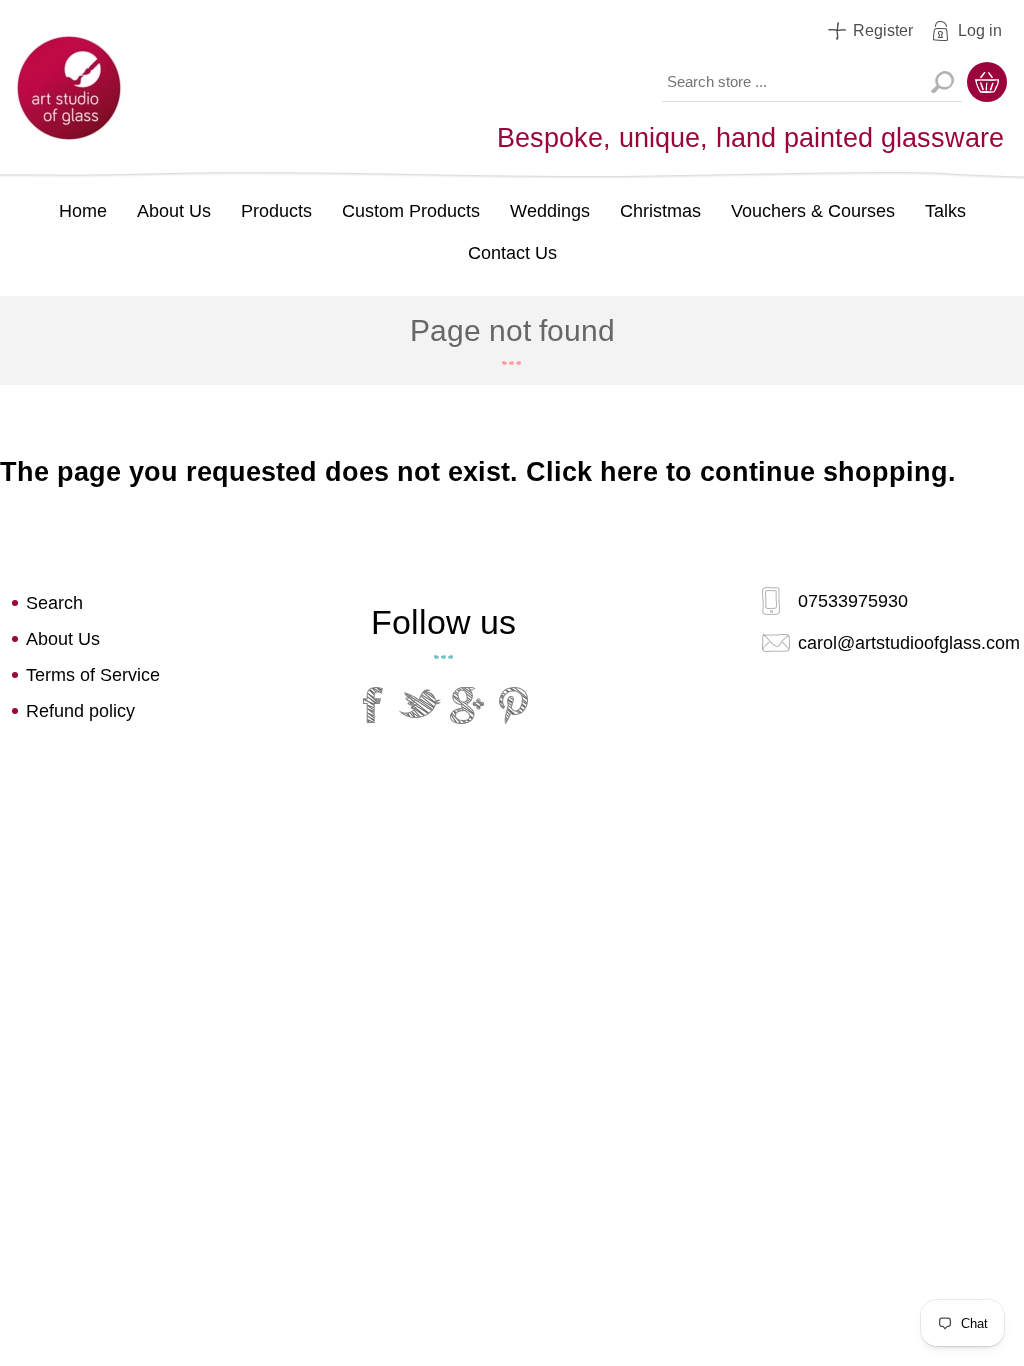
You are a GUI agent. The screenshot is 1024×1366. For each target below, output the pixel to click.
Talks (945, 211)
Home (83, 211)
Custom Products (411, 211)
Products (276, 211)
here (629, 472)
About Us (174, 211)
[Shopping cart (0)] (987, 82)
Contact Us (512, 253)
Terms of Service (93, 675)
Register (883, 30)
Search (942, 82)
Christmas (660, 211)
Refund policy (80, 711)
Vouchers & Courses (813, 211)
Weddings (550, 211)
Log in (980, 30)
